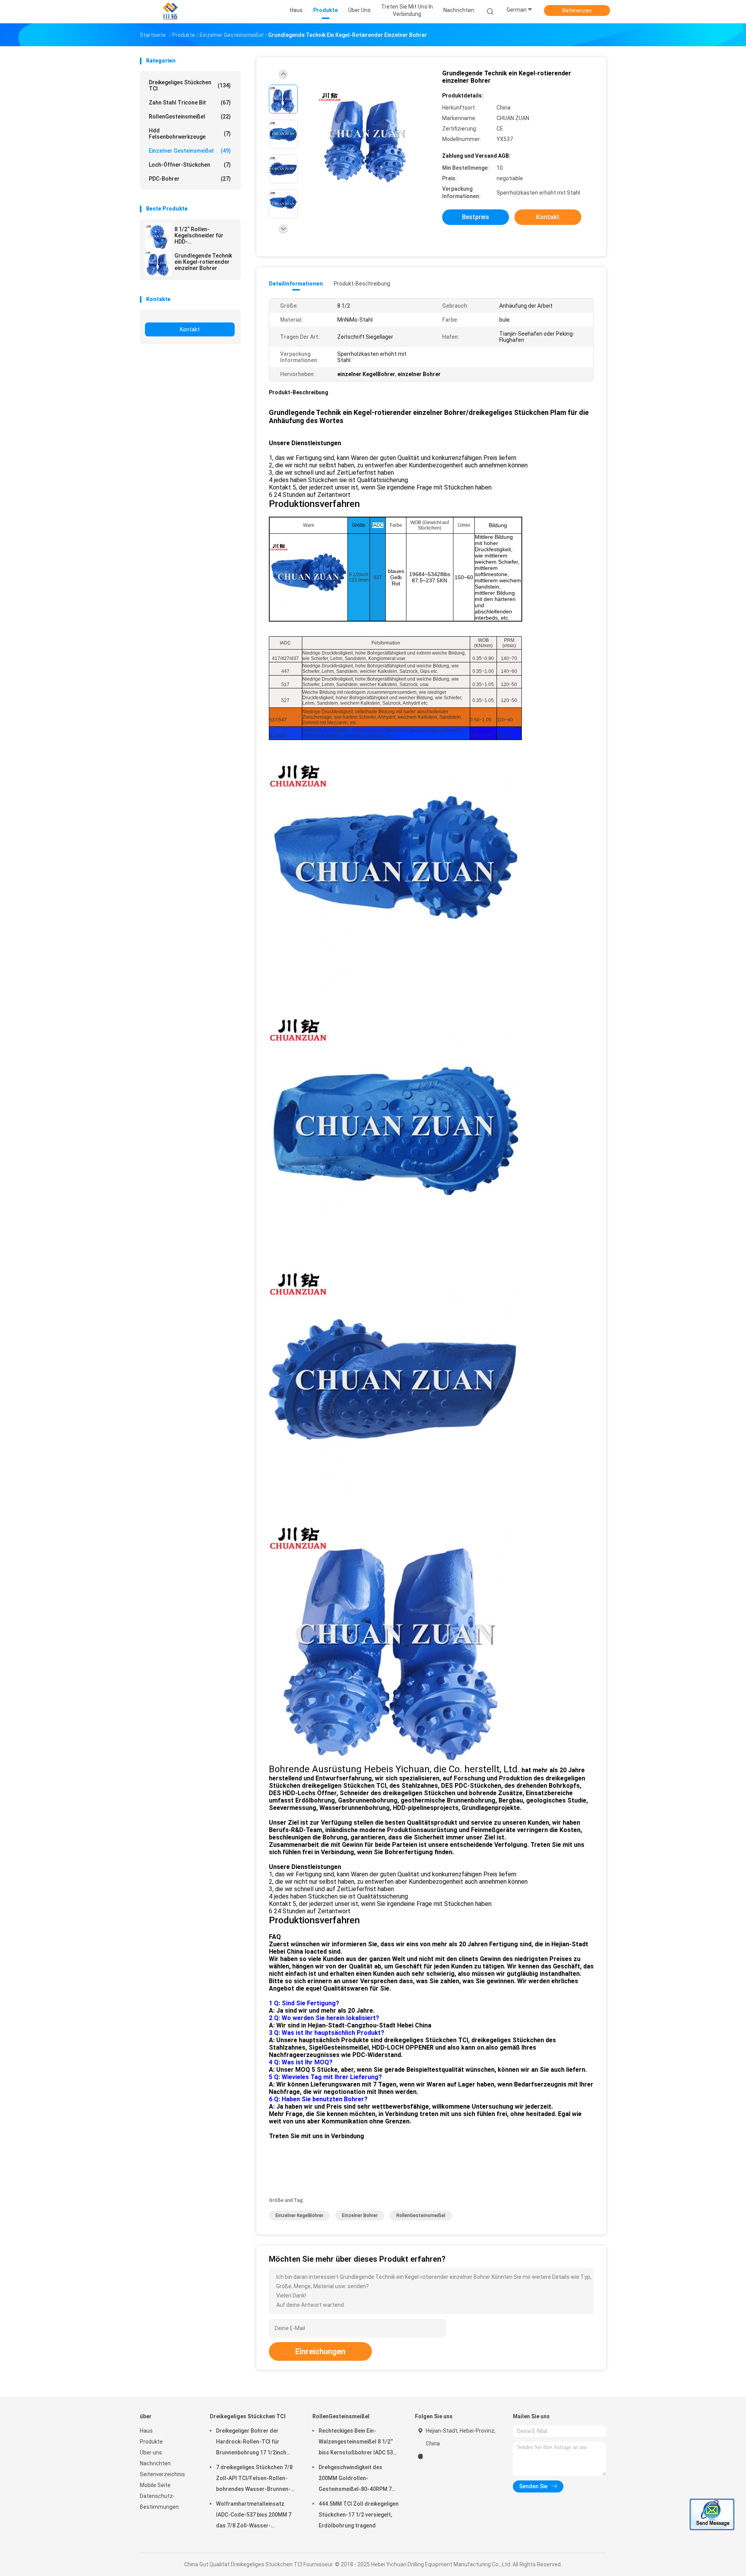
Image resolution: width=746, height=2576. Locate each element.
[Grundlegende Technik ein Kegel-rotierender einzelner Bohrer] (158, 263)
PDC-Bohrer (190, 179)
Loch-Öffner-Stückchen (190, 165)
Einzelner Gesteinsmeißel (190, 151)
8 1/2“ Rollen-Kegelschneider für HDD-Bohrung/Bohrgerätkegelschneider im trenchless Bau (205, 235)
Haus (146, 2431)
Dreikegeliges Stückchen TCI (190, 85)
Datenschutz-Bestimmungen (159, 2501)
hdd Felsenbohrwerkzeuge (190, 134)
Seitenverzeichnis (162, 2474)
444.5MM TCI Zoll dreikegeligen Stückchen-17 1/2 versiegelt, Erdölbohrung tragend (359, 2515)
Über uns (151, 2452)
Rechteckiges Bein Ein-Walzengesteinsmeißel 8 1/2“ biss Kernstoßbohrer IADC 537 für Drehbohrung (357, 2443)
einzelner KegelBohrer (299, 2215)
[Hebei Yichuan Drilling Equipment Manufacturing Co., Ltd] (170, 12)
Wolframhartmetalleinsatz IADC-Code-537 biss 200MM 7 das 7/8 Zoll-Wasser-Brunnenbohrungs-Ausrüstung (255, 2516)
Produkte (151, 2442)
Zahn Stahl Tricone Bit (190, 103)
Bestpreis (476, 217)
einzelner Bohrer (360, 2215)
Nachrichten (155, 2463)
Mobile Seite (155, 2485)
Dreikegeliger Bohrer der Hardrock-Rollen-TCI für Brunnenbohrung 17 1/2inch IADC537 (251, 2443)
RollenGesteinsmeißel (190, 117)
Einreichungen (320, 2351)
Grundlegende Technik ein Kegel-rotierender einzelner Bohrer (203, 262)
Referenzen (577, 10)
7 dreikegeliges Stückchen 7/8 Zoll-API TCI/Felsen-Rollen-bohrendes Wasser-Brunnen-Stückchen (254, 2479)
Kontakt (190, 329)
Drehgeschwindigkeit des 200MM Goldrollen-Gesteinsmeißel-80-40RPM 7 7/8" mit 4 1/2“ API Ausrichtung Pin (358, 2479)
